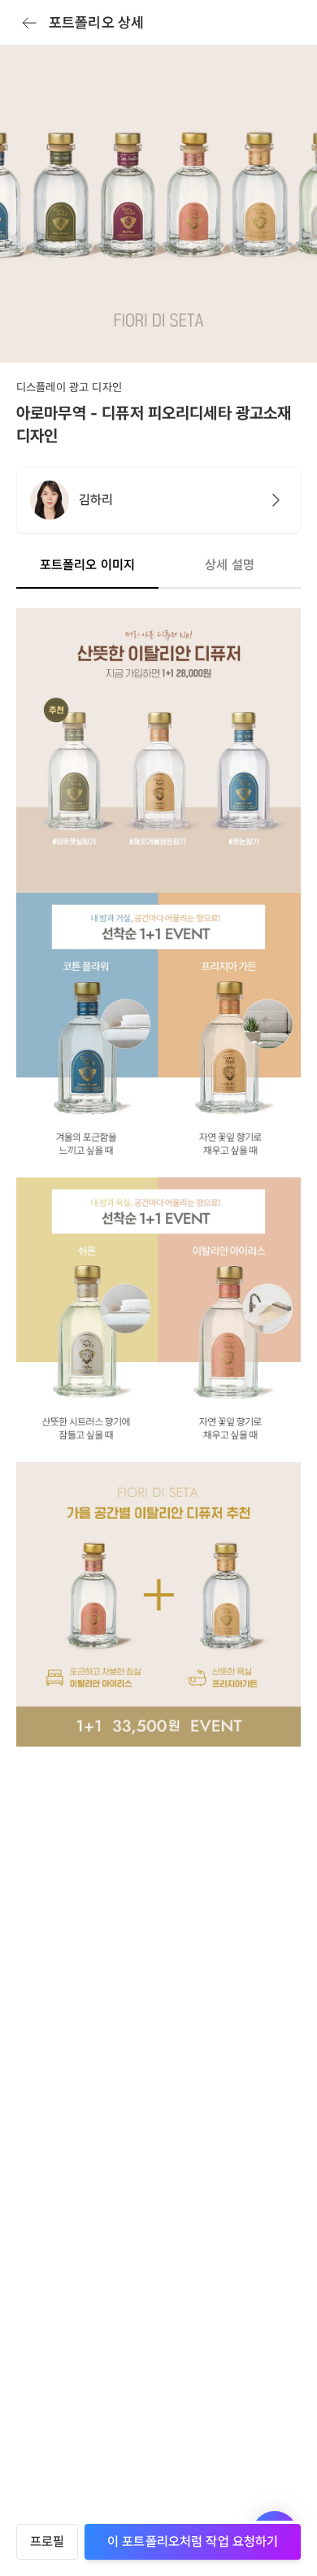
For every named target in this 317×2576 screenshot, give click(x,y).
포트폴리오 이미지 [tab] (87, 565)
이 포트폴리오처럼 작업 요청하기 (193, 2541)
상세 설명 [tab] (230, 565)
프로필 (47, 2541)
